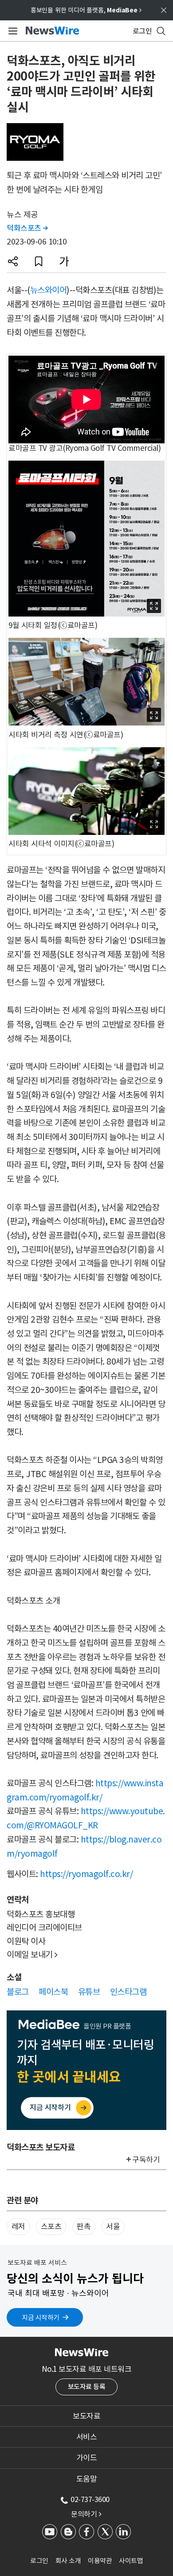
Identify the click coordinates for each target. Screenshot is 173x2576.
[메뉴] (11, 31)
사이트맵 (131, 2561)
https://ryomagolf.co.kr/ (86, 1874)
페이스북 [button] (53, 1992)
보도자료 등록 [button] (87, 2387)
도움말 (87, 2479)
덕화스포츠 (27, 228)
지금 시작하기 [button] (41, 2318)
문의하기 (86, 2514)
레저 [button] (18, 2227)
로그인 (39, 2561)
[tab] (86, 2416)
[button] (13, 261)
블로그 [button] (18, 1992)
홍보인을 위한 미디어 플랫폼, (86, 10)
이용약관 (100, 2561)
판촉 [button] (84, 2227)
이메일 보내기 (32, 1955)
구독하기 (146, 2160)
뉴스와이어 (49, 290)
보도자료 (86, 2416)
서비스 (87, 2437)
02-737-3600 (90, 2499)
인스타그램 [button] (128, 1992)
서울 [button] (113, 2227)
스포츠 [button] (51, 2227)
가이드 (87, 2458)
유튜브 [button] (89, 1992)
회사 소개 (68, 2561)
